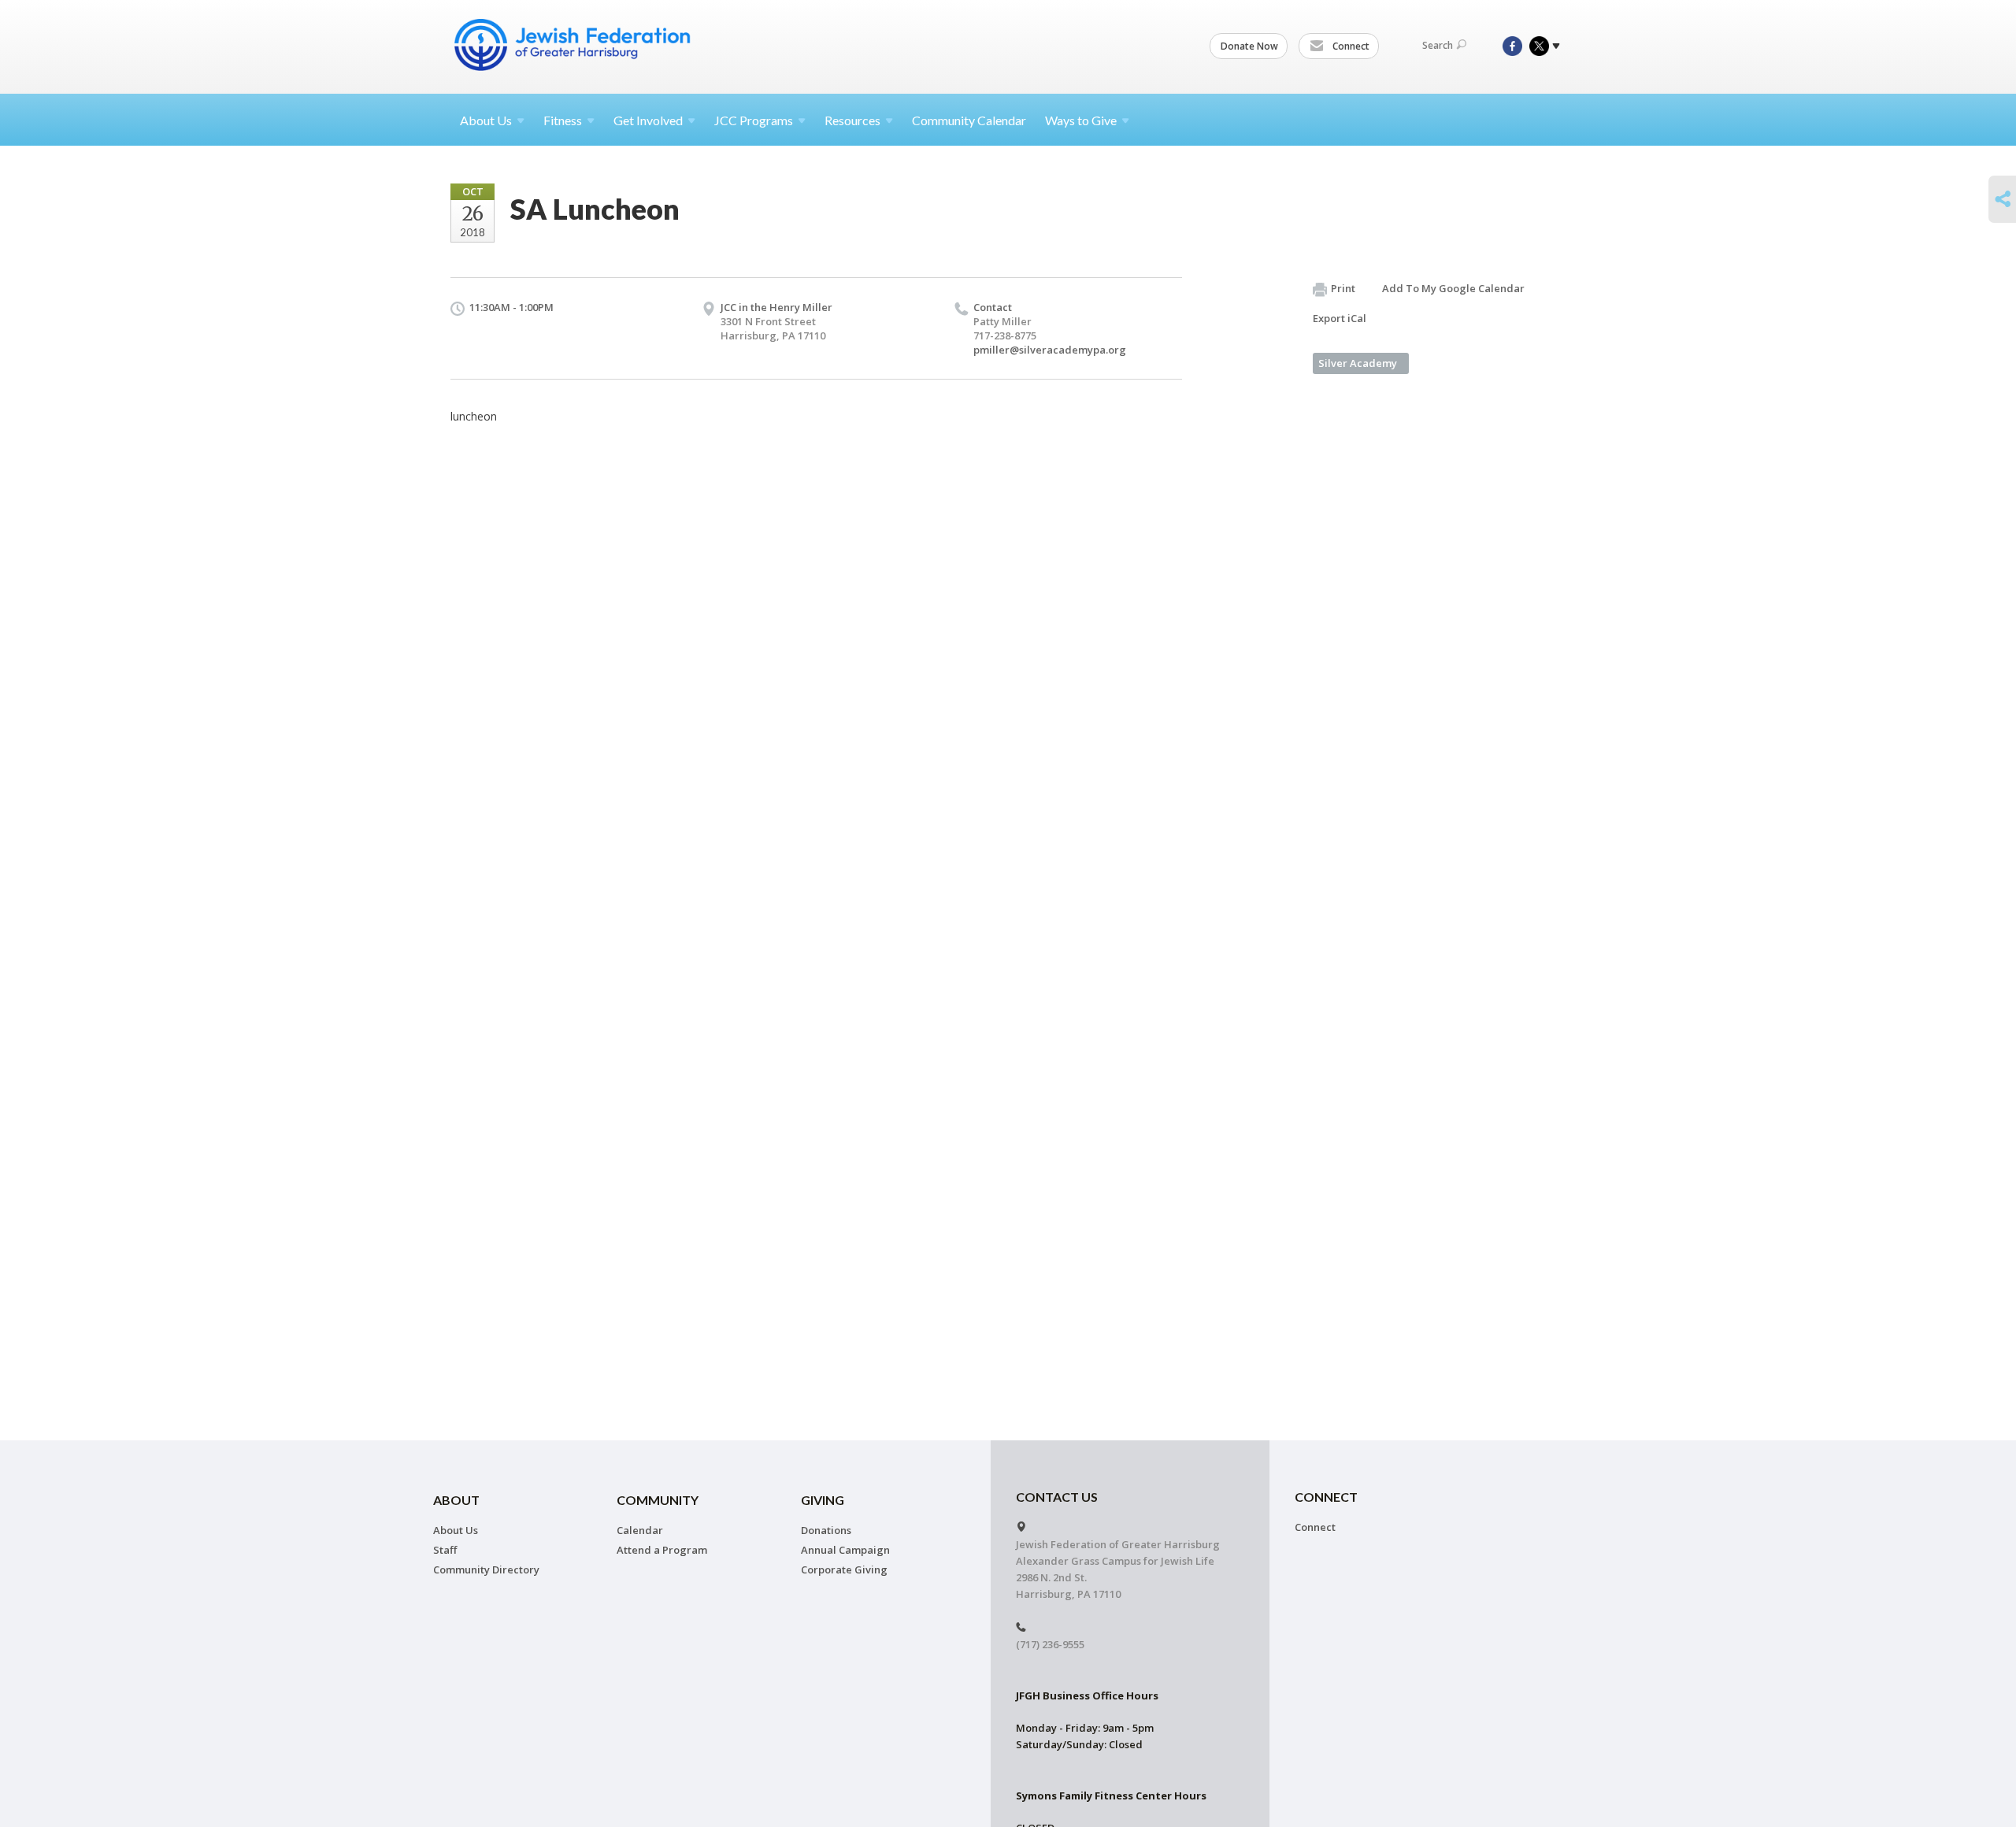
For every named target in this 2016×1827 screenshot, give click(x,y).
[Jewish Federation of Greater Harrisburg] (574, 45)
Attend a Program (662, 1550)
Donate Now (1249, 46)
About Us (456, 1530)
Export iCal (1340, 318)
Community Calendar (969, 120)
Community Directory (486, 1569)
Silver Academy (1358, 363)
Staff (445, 1550)
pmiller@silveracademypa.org (1050, 350)
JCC (754, 120)
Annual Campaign (845, 1550)
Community (658, 1500)
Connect (1350, 46)
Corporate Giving (844, 1569)
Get (648, 120)
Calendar (640, 1530)
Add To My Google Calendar (1453, 288)
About (486, 120)
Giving (823, 1500)
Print (1343, 288)
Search (1438, 45)
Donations (826, 1530)
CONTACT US (1057, 1497)
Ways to (1081, 120)
